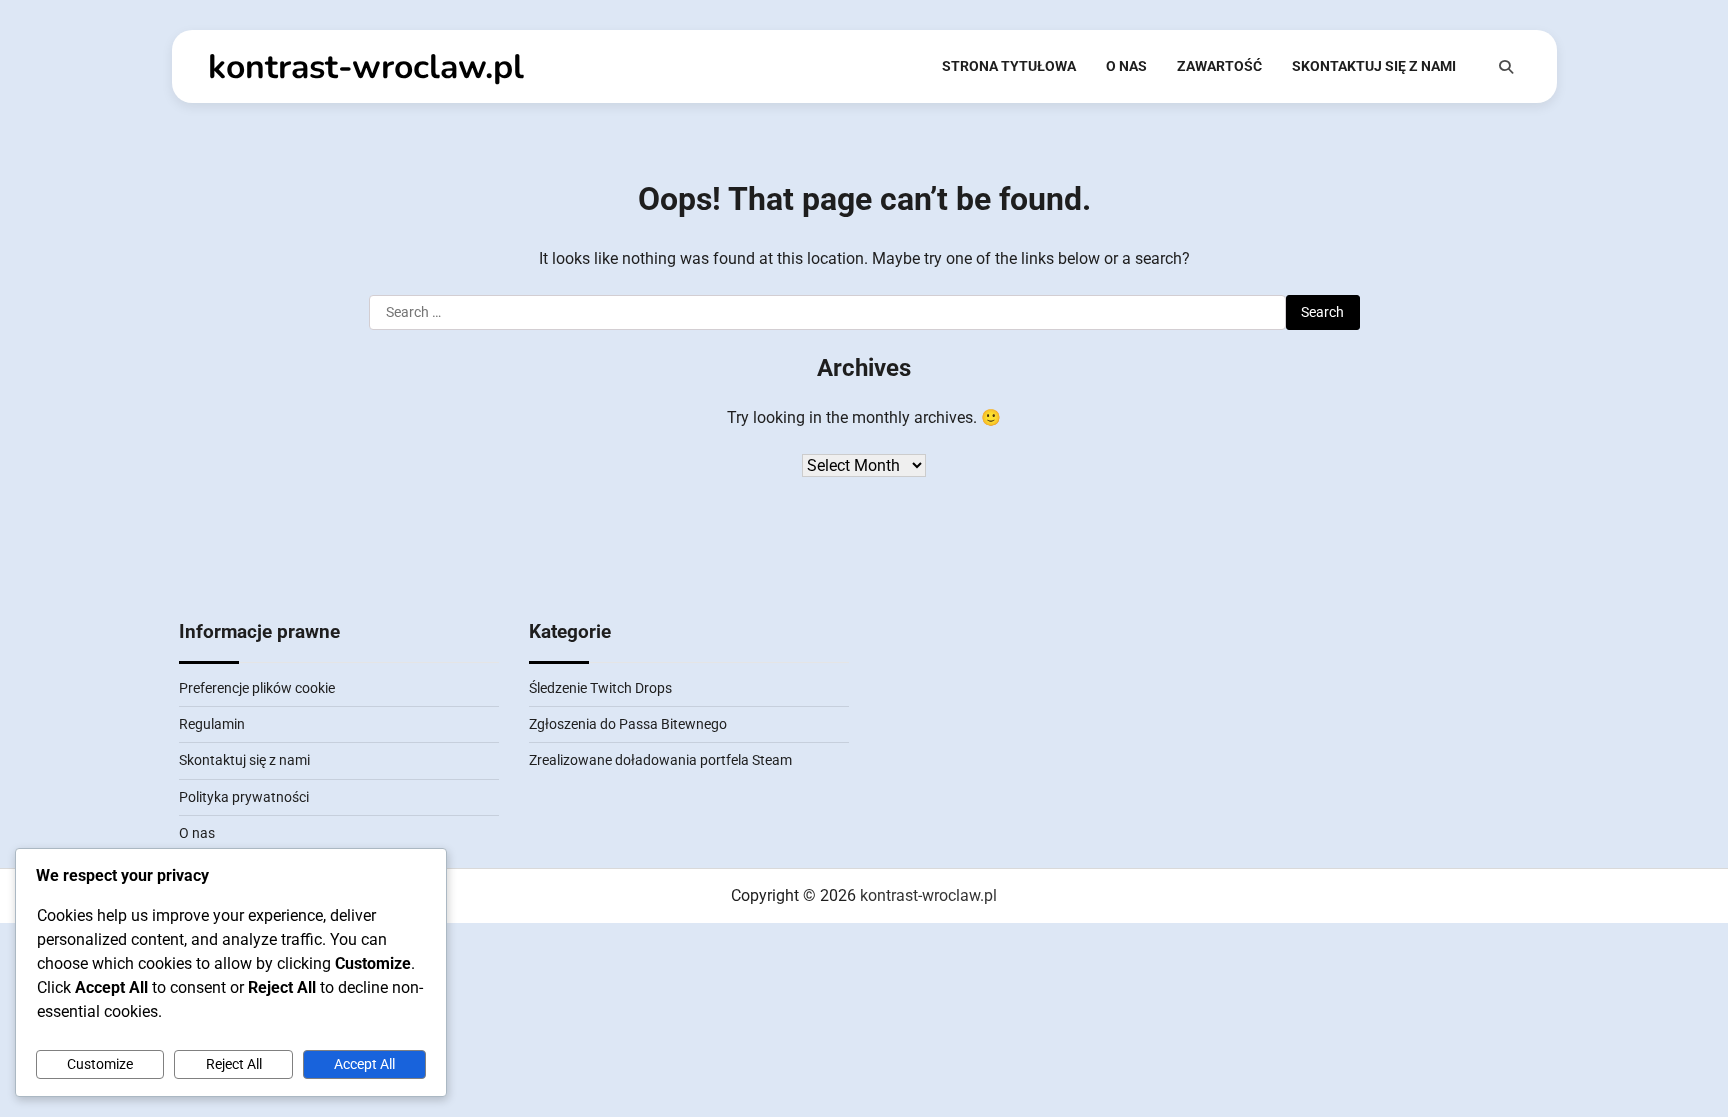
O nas (1126, 66)
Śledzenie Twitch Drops (600, 688)
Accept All (364, 1064)
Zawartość (1219, 66)
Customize (100, 1064)
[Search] (1506, 67)
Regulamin (212, 724)
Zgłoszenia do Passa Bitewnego (628, 724)
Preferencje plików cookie (257, 688)
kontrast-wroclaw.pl (366, 67)
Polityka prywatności (244, 797)
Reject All (234, 1064)
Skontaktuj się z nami (1374, 66)
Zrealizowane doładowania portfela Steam (660, 760)
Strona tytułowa (1009, 66)
